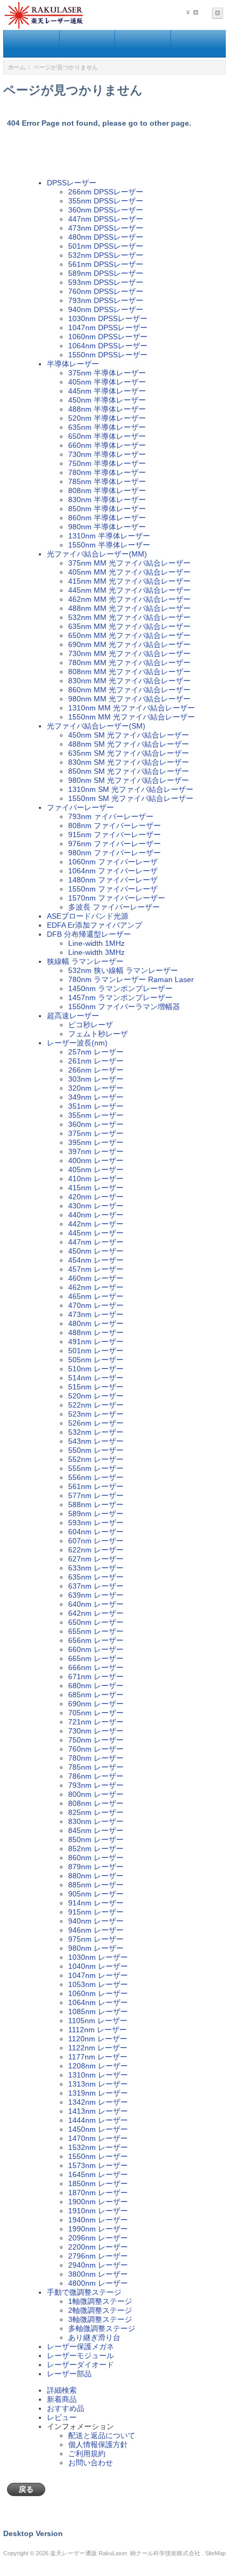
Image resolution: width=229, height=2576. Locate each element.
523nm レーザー (96, 1414)
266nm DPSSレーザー (106, 192)
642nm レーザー (96, 1613)
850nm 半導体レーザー (107, 509)
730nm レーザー (96, 1731)
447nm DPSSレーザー (106, 219)
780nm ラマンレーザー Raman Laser (131, 979)
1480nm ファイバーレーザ (113, 880)
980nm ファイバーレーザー (114, 853)
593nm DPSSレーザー (106, 282)
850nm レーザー (96, 1839)
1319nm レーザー (98, 2093)
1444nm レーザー (98, 2120)
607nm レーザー (96, 1541)
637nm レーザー (96, 1586)
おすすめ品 (66, 2408)
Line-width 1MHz (96, 943)
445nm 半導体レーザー (107, 391)
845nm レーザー (96, 1830)
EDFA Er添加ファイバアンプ (95, 925)
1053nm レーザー (98, 1984)
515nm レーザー (96, 1387)
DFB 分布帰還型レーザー (89, 934)
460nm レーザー (96, 1278)
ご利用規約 (87, 2454)
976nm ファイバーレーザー (114, 844)
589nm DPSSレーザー (106, 273)
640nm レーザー (96, 1604)
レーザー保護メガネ (80, 2346)
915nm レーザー (96, 1912)
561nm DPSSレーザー (106, 264)
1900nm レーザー (98, 2202)
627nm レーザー (96, 1559)
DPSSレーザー (72, 183)
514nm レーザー (96, 1378)
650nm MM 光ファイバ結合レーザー (129, 635)
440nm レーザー (96, 1215)
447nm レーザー (96, 1242)
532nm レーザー (96, 1432)
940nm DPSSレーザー (106, 309)
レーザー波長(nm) (77, 1043)
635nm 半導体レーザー (107, 427)
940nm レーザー (96, 1921)
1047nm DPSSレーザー (108, 328)
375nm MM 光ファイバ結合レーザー (129, 563)
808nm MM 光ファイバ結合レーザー (129, 672)
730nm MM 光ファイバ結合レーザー (129, 653)
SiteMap (215, 2553)
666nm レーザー (96, 1667)
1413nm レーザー (98, 2111)
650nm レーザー (96, 1622)
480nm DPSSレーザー (106, 237)
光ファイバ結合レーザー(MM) (97, 554)
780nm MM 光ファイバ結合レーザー (129, 663)
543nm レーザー (96, 1441)
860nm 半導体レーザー (107, 518)
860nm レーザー (96, 1858)
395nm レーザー (96, 1142)
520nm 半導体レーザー (107, 418)
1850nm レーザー (98, 2184)
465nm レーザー (96, 1296)
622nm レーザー (96, 1550)
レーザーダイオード (80, 2365)
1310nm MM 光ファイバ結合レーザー (132, 708)
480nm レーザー (96, 1323)
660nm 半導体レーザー (107, 445)
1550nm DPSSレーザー (108, 355)
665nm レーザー (96, 1658)
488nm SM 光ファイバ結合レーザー (129, 744)
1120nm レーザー (98, 2039)
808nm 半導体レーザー (107, 490)
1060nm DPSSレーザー (108, 337)
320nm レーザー (96, 1088)
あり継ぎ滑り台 (94, 2337)
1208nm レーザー (98, 2066)
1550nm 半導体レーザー (109, 545)
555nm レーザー (96, 1468)
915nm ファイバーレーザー (114, 835)
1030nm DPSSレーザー (108, 318)
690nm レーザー (96, 1704)
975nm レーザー (96, 1939)
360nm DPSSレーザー (106, 210)
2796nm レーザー (98, 2256)
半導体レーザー (73, 364)
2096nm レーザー (98, 2238)
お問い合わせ (91, 2463)
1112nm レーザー (97, 2030)
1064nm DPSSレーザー (108, 346)
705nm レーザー (96, 1713)
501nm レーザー (96, 1351)
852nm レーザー (96, 1849)
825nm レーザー (96, 1812)
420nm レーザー (96, 1197)
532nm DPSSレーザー (106, 255)
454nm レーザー (96, 1260)
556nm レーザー (96, 1477)
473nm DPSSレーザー (106, 228)
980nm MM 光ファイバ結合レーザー (129, 699)
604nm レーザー (96, 1532)
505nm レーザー (96, 1360)
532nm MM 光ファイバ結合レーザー (129, 617)
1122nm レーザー (98, 2048)
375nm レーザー (96, 1133)
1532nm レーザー (98, 2147)
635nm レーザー (96, 1577)
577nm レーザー (96, 1495)
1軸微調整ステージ (100, 2301)
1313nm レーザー (98, 2084)
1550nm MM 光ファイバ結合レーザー (132, 717)
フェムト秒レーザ (98, 1034)
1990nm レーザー (98, 2229)
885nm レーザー (96, 1885)
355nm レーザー (96, 1115)
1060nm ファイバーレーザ (113, 862)
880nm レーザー (96, 1876)
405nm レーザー (96, 1170)
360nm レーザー (96, 1124)
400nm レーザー (96, 1160)
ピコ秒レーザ (91, 1025)
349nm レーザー (96, 1097)
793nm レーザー (96, 1785)
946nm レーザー (96, 1930)
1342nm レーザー (98, 2102)
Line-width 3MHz (96, 952)
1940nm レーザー (98, 2220)
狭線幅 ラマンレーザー (85, 961)
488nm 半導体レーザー (107, 409)
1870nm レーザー (98, 2193)
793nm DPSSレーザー (106, 300)
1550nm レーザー (98, 2156)
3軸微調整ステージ (100, 2319)
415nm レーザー (96, 1188)
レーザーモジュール (80, 2356)
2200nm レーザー (98, 2247)
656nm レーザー (96, 1640)
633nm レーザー (96, 1568)
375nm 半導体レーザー (107, 373)
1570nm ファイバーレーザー (117, 898)
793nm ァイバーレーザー (111, 816)
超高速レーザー (73, 1016)
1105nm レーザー (98, 2021)
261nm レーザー (96, 1061)
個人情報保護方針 (98, 2444)
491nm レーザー (96, 1342)
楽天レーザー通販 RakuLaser (88, 2553)
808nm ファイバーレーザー (114, 825)
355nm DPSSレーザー (106, 201)
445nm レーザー (96, 1233)
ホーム (17, 67)
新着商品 (62, 2399)
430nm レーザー (96, 1206)
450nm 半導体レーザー (107, 400)
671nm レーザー (96, 1677)
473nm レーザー (96, 1314)
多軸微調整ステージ (102, 2328)
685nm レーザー (96, 1695)
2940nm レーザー (98, 2265)
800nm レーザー (96, 1794)
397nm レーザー (96, 1151)
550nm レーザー (96, 1450)
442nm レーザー (96, 1224)
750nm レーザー (96, 1740)
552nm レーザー (96, 1459)
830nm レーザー (96, 1821)
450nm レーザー (96, 1251)
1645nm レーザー (98, 2174)
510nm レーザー (96, 1369)
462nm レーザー (96, 1287)
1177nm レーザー (98, 2057)
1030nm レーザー (98, 1957)
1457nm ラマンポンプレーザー (120, 997)
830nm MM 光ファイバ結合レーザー (129, 681)
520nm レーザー (96, 1396)
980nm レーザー (96, 1948)
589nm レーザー (96, 1514)
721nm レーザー (96, 1722)
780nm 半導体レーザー (107, 472)
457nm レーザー (96, 1269)
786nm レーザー (96, 1776)
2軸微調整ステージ (100, 2310)
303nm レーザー (96, 1079)
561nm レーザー (96, 1486)
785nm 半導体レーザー (107, 481)
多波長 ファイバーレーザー (114, 907)
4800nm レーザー (98, 2283)
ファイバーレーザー (80, 807)
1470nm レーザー (98, 2138)
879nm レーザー (96, 1867)
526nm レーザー (96, 1423)
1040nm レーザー (98, 1966)
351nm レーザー (96, 1106)
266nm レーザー (96, 1070)
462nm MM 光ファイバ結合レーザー (129, 599)
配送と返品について (102, 2435)
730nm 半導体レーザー (107, 454)
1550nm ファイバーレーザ (113, 889)
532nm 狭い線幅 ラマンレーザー (123, 970)
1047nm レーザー (98, 1975)
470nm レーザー (96, 1305)
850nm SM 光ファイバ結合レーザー (129, 771)
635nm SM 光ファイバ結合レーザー (129, 753)
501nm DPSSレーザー (106, 246)
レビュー (62, 2417)
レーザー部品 (69, 2374)
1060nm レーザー (98, 1993)
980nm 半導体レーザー (107, 527)
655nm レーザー (96, 1631)
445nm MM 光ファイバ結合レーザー (129, 590)
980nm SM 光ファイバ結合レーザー (129, 780)
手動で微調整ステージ (84, 2292)
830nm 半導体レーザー (107, 500)
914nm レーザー (96, 1903)
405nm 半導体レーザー (107, 382)
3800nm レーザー (98, 2274)
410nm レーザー (96, 1179)
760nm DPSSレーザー (106, 291)
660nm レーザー (96, 1649)
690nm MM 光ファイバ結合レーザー (129, 644)
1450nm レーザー (98, 2129)
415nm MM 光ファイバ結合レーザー (129, 581)
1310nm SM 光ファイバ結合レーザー (131, 789)
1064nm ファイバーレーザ (113, 871)
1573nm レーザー (98, 2165)
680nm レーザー (96, 1686)
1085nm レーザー (98, 2011)
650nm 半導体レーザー (107, 436)
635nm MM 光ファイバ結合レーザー (129, 626)
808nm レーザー (96, 1803)
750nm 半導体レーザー (107, 463)
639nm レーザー (96, 1595)
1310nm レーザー (98, 2075)
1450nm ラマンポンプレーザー (120, 988)
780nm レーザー (96, 1758)
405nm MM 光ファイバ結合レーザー (129, 572)
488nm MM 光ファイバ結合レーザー (129, 608)
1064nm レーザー (98, 2002)
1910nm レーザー (98, 2211)
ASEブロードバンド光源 (88, 916)
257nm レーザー (96, 1052)
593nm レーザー (96, 1523)
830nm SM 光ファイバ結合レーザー (129, 762)
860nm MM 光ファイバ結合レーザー (129, 690)
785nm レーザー (96, 1767)
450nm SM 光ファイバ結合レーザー (129, 735)
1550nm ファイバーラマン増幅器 (124, 1007)
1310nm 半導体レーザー (109, 536)
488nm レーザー (96, 1332)
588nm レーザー (96, 1504)
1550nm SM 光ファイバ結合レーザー (131, 798)
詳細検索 (62, 2390)
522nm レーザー (96, 1405)
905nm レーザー (96, 1894)
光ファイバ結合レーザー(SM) (96, 726)
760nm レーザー (96, 1749)
